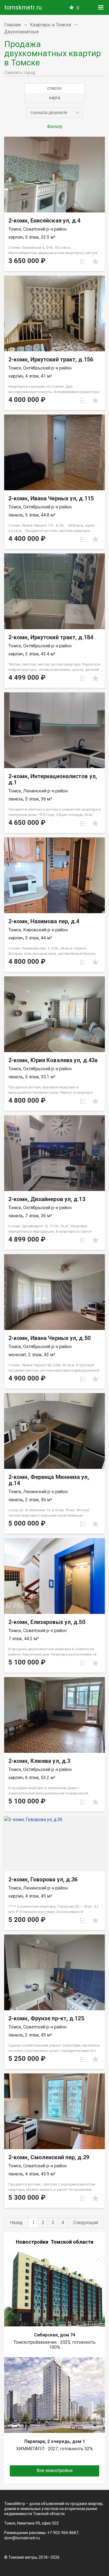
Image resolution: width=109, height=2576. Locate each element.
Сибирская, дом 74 (55, 2335)
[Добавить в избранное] (95, 262)
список (54, 88)
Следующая (86, 2223)
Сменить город (20, 73)
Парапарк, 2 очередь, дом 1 (55, 2441)
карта (54, 98)
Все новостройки (54, 2470)
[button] (54, 113)
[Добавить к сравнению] (83, 262)
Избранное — (78, 8)
